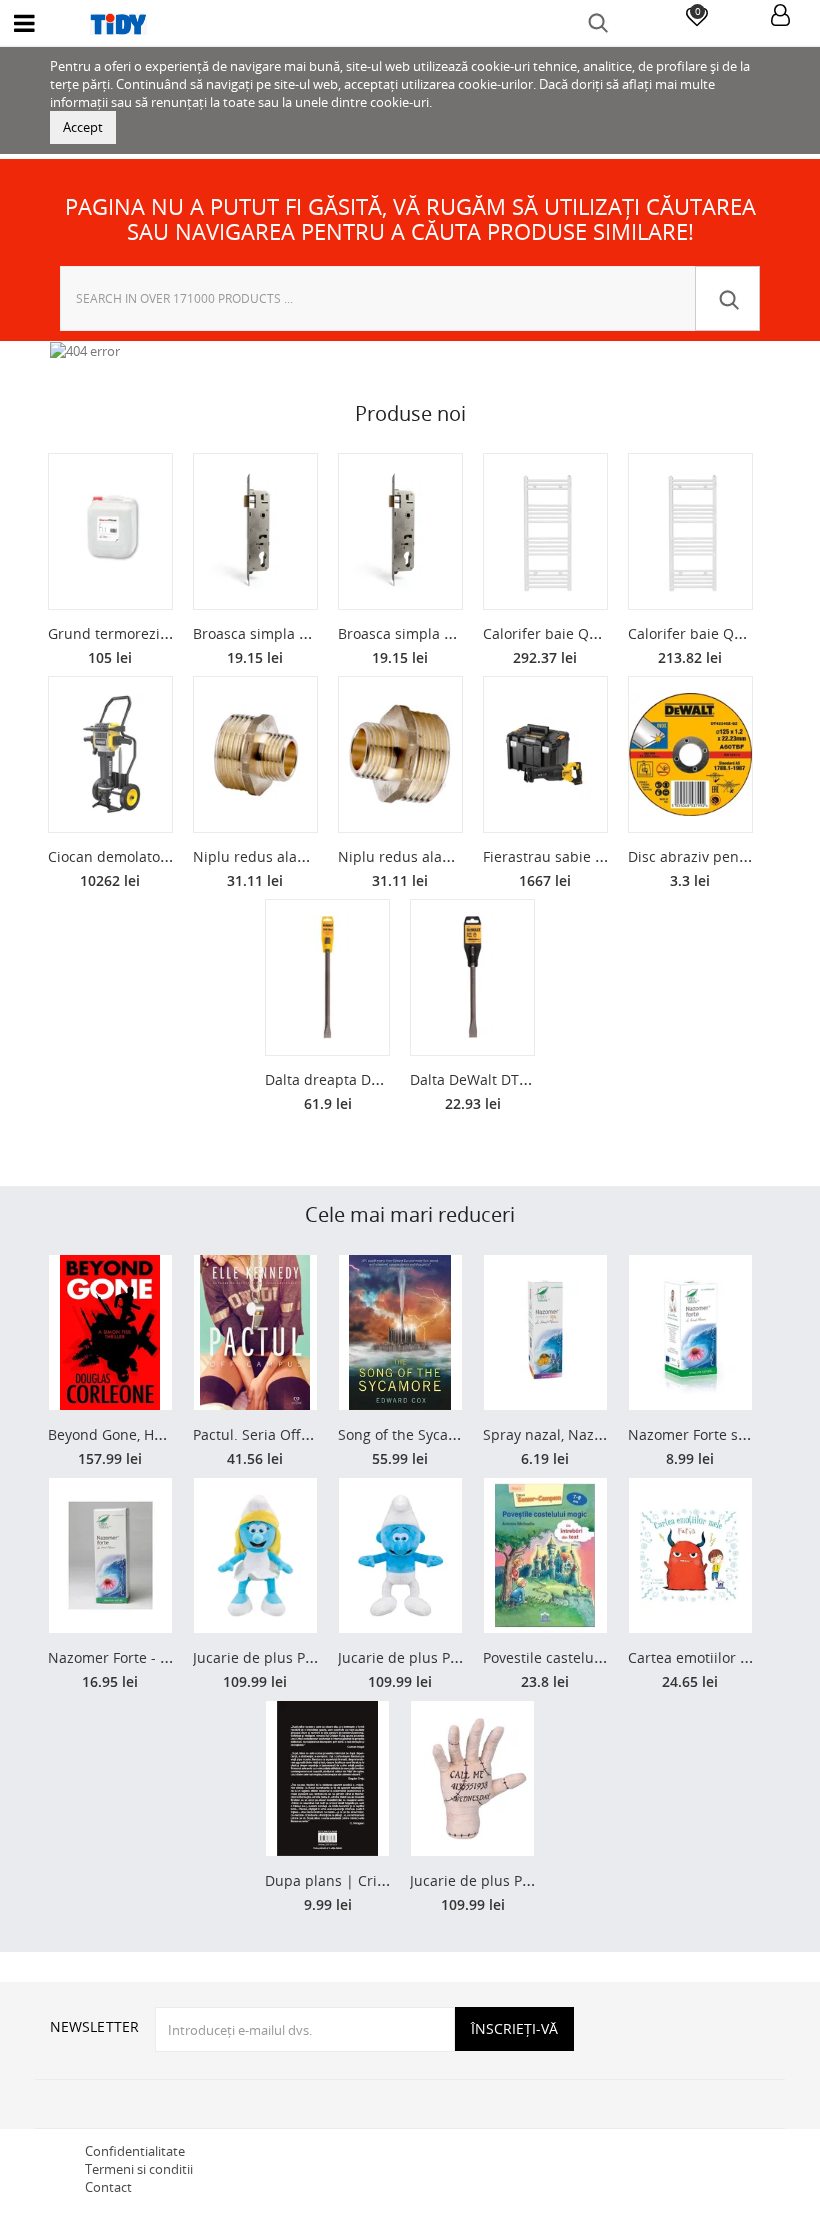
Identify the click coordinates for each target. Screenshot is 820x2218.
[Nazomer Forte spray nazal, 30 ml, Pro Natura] (690, 1332)
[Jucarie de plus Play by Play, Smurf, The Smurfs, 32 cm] (400, 1555)
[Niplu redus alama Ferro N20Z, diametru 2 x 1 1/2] (255, 754)
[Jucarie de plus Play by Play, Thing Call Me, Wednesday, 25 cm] (472, 1778)
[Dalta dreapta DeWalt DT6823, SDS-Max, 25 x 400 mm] (327, 977)
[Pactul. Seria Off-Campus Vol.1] (255, 1332)
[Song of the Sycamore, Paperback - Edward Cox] (400, 1332)
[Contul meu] (780, 16)
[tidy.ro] (410, 24)
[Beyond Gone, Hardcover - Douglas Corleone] (110, 1332)
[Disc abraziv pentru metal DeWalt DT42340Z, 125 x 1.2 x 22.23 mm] (690, 754)
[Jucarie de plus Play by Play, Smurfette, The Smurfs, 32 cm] (255, 1555)
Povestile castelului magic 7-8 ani (594, 1657)
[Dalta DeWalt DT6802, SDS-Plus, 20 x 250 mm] (472, 977)
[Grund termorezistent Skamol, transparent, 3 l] (110, 531)
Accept (83, 127)
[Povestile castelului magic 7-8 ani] (545, 1555)
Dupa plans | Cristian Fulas (357, 1880)
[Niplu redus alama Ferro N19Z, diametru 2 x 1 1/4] (400, 754)
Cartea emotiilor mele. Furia (721, 1657)
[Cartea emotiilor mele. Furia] (690, 1555)
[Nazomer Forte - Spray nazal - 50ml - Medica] (110, 1555)
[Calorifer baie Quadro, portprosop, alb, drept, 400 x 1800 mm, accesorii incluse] (545, 531)
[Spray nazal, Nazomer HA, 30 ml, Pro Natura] (545, 1332)
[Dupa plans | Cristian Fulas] (327, 1778)
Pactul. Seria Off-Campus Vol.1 (295, 1434)
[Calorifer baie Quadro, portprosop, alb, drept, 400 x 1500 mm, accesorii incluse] (690, 531)
